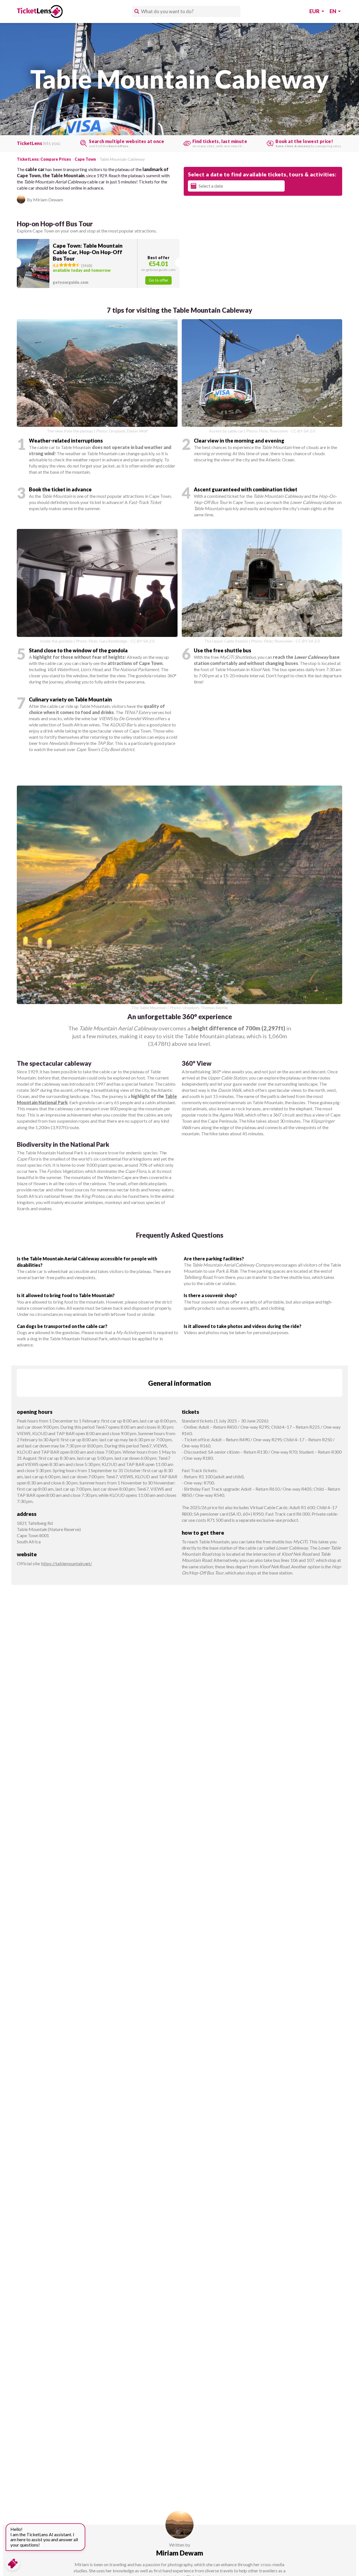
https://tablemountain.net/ (67, 1563)
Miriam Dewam (180, 2553)
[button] (98, 263)
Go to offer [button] (158, 280)
